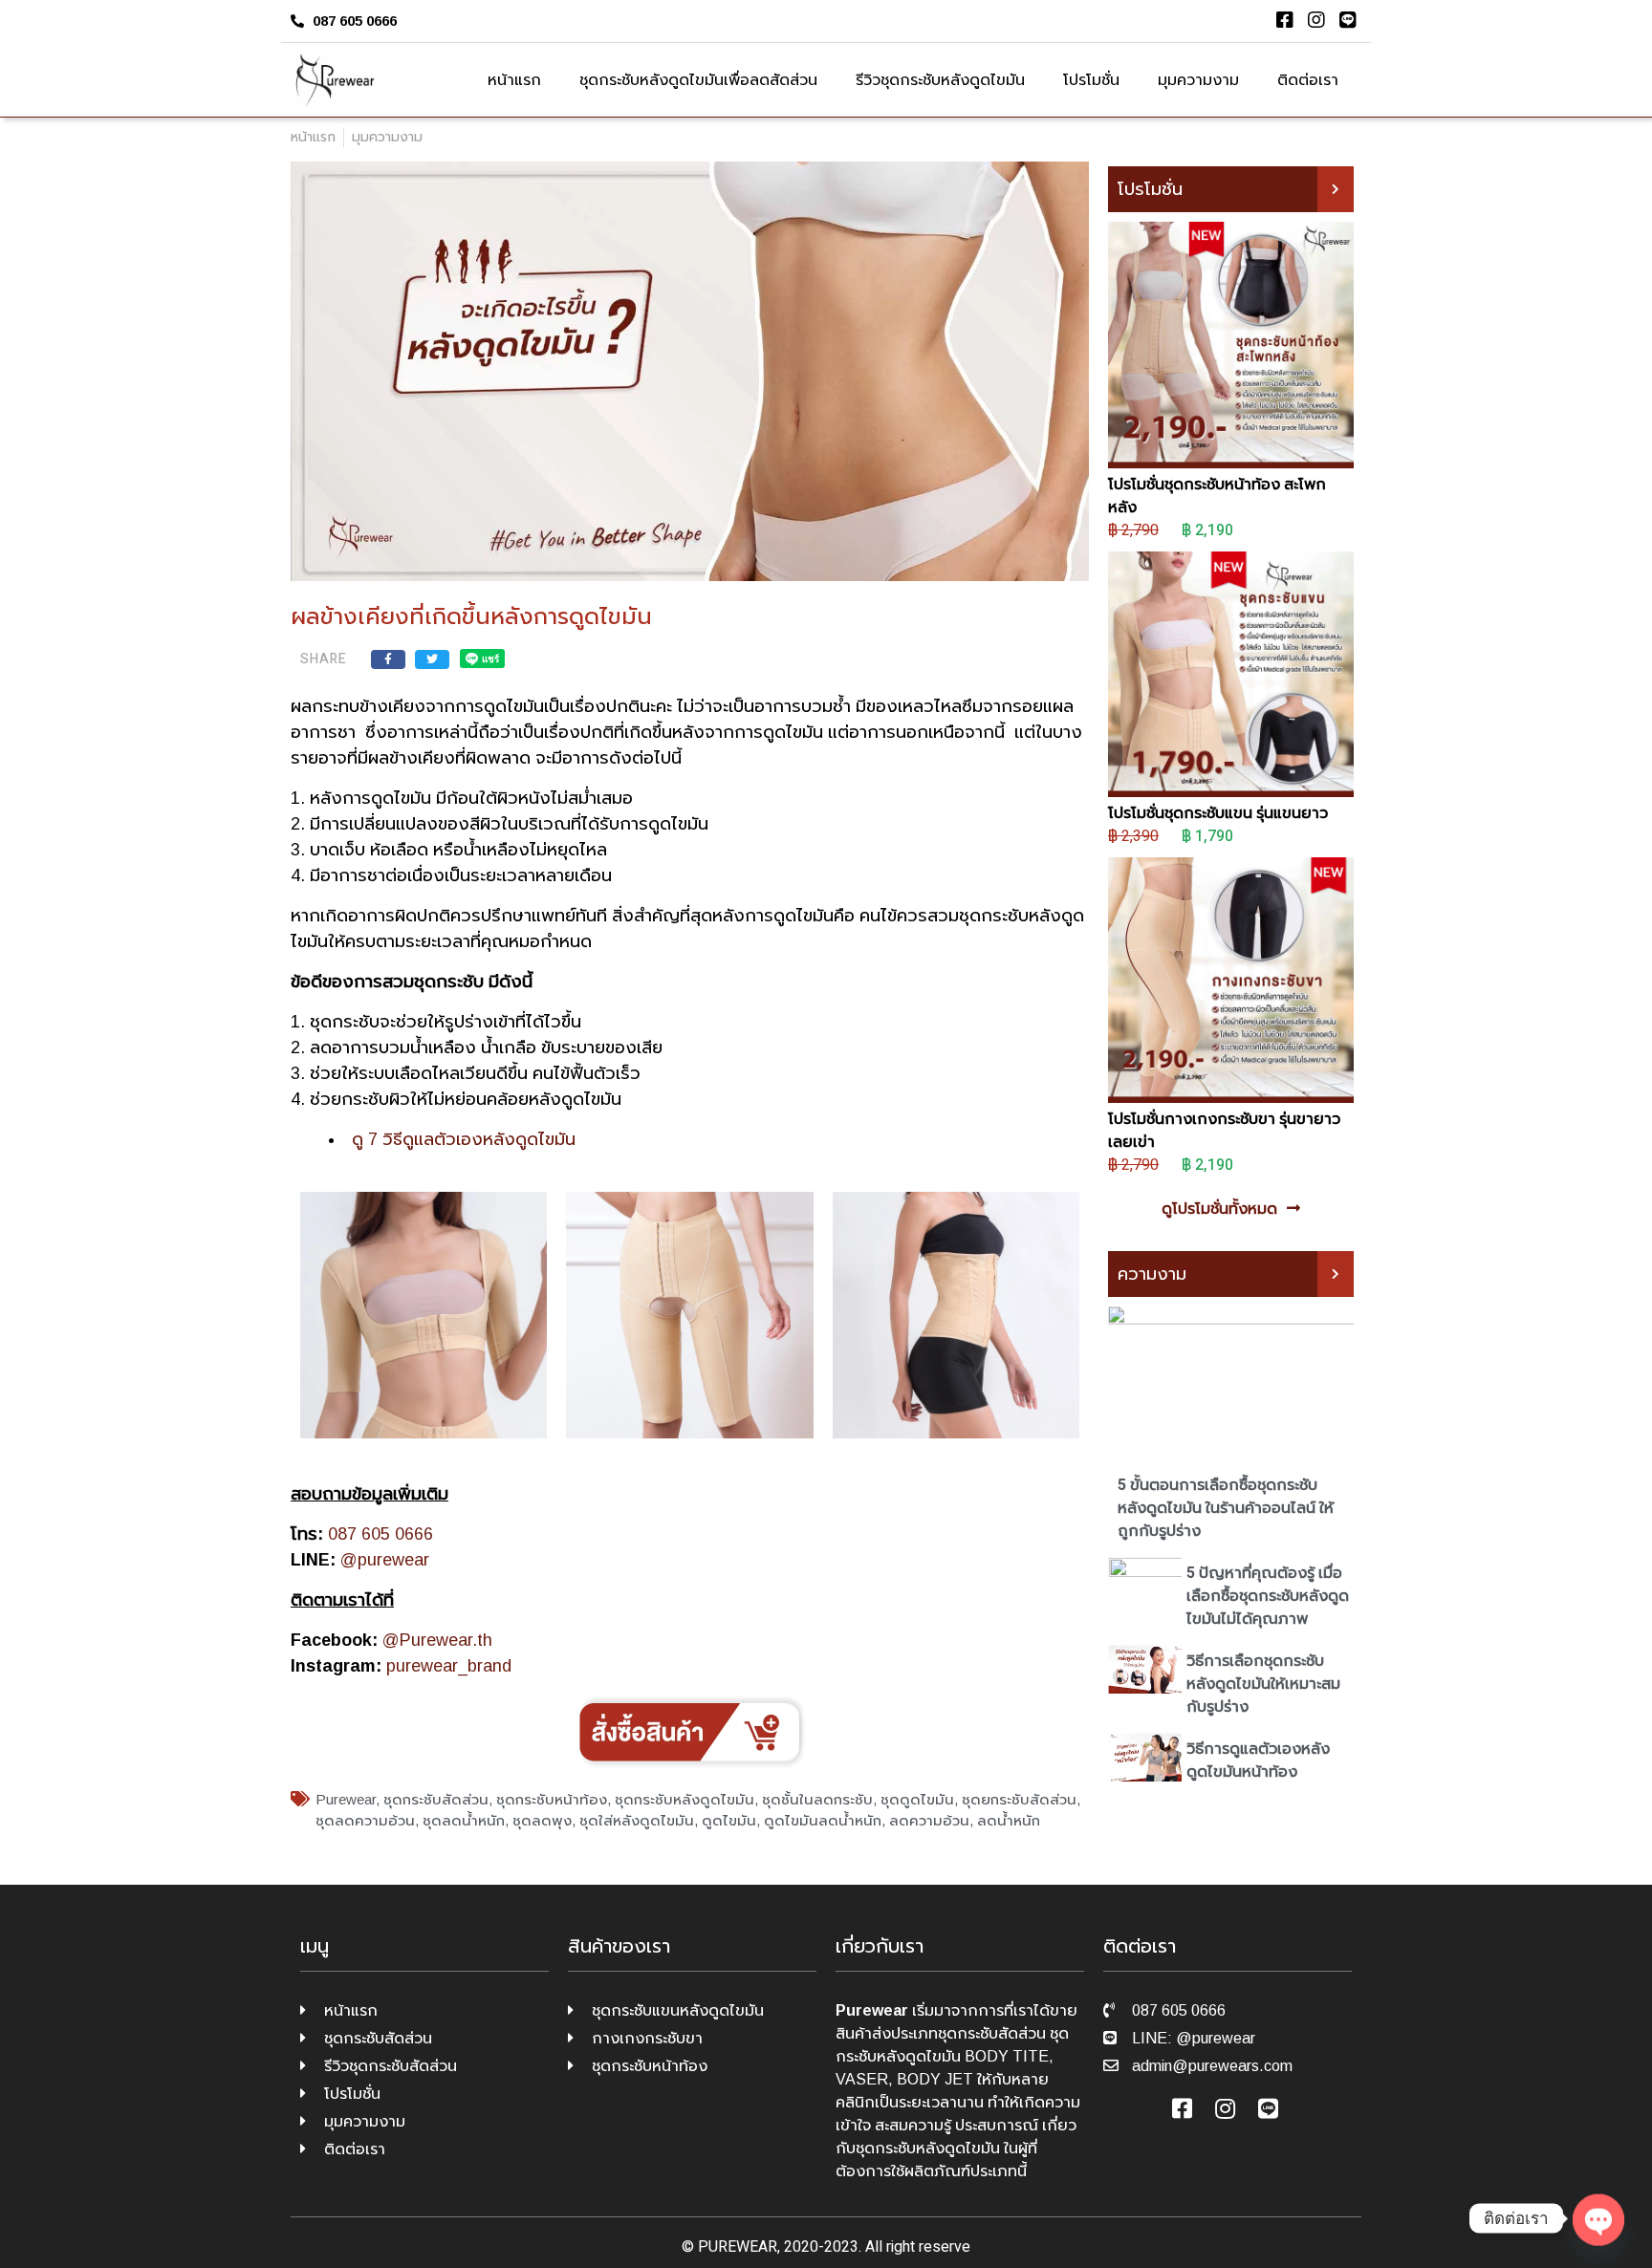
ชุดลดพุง (542, 1820)
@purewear (385, 1560)
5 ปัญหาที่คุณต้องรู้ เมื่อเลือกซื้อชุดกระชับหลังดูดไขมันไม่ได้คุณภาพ (1268, 1596)
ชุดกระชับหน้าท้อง (552, 1799)
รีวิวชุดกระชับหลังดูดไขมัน (940, 80)
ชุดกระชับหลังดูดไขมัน (685, 1799)
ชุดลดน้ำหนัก (464, 1820)
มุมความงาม (1198, 80)
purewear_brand (449, 1666)
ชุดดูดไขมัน (917, 1799)
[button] (1336, 189)
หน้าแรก (514, 80)
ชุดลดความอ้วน (365, 1820)
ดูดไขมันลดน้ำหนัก (823, 1820)
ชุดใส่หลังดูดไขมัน (637, 1820)
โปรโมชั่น (1091, 80)
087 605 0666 (380, 1534)
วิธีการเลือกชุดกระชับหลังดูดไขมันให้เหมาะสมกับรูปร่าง (1263, 1684)
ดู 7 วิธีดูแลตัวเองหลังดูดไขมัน (464, 1139)
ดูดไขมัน (729, 1820)
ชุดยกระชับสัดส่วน (1019, 1799)
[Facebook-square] (1285, 20)
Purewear (346, 1799)
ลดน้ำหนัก (1009, 1820)
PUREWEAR (738, 2247)
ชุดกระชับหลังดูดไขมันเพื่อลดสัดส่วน (698, 80)
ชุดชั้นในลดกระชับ (817, 1799)
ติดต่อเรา (1308, 80)
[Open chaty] (1598, 2218)
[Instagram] (1316, 20)
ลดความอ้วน (929, 1820)
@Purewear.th (437, 1640)
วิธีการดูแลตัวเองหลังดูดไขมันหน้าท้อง (1258, 1760)
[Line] (1348, 20)
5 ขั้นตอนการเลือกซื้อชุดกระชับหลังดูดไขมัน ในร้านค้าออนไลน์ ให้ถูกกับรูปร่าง (1226, 1508)
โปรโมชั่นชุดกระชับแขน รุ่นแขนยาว (1218, 813)
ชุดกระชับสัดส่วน (436, 1799)
